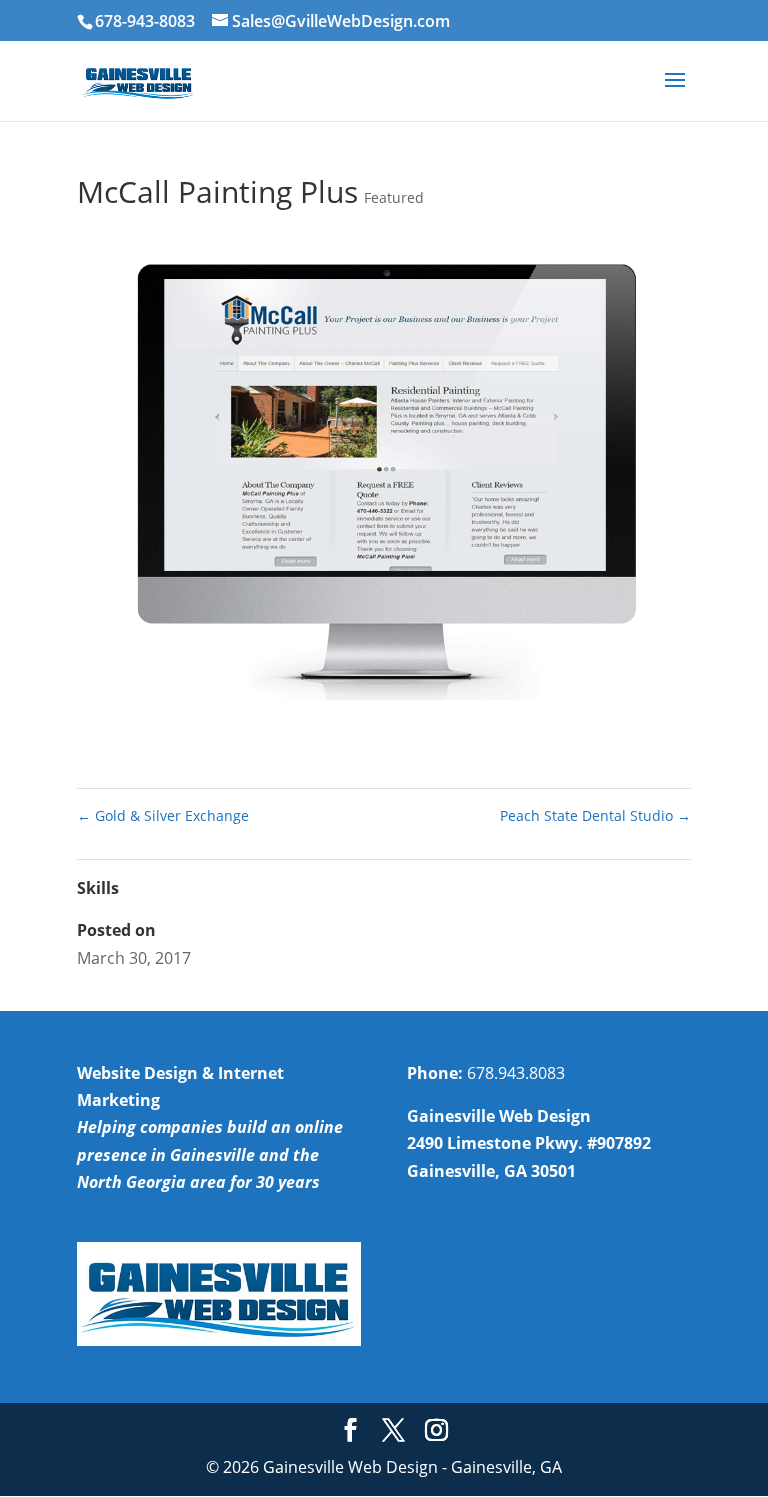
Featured (394, 197)
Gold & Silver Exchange (163, 815)
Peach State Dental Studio (595, 815)
